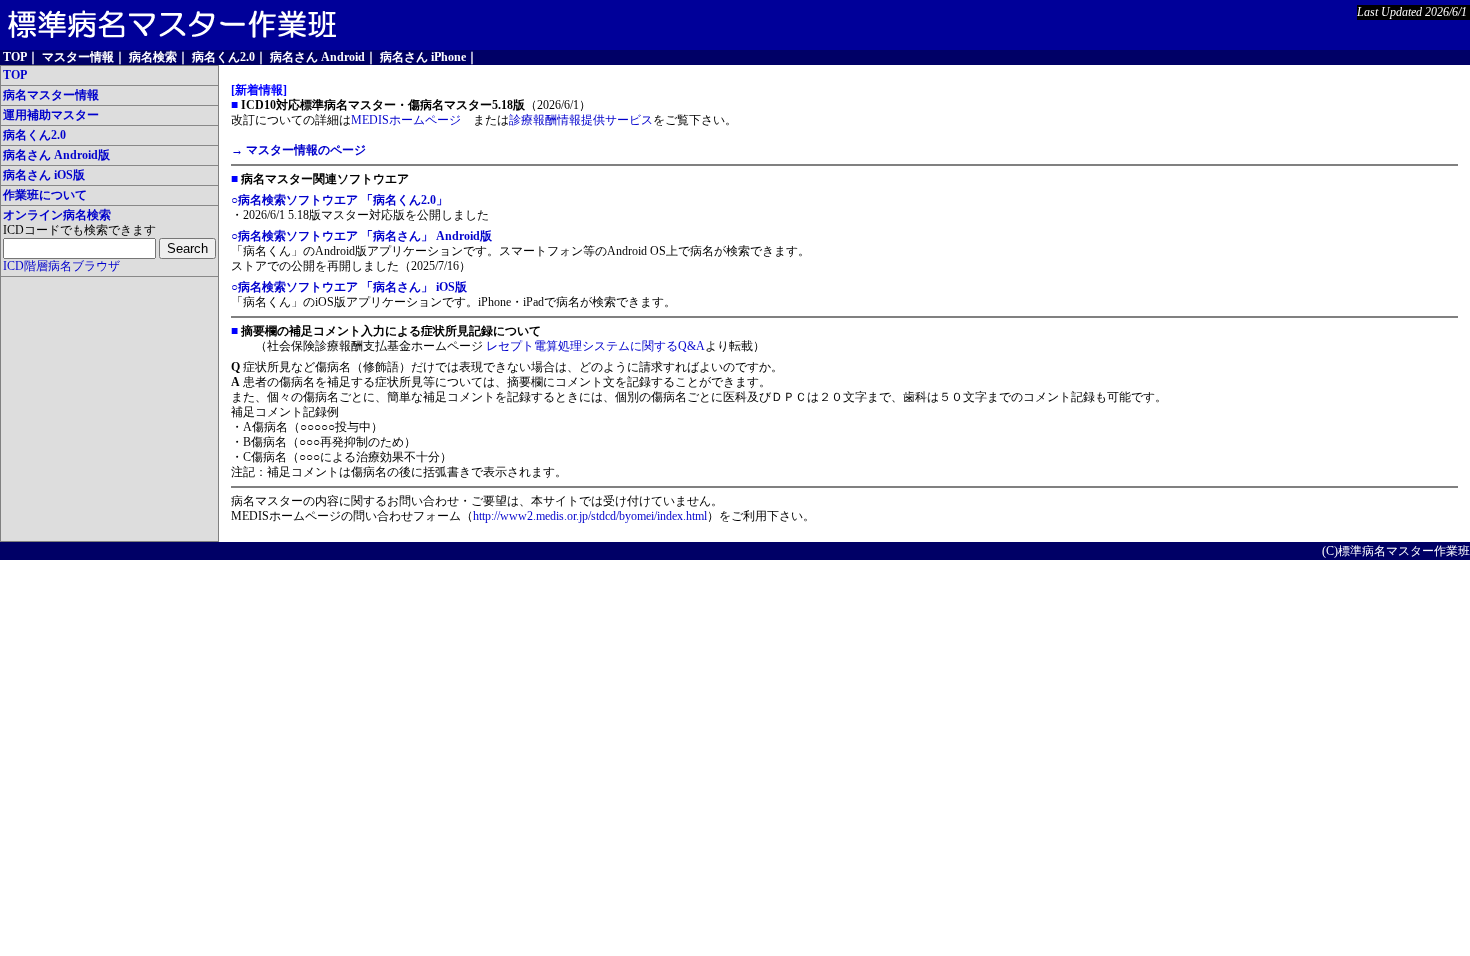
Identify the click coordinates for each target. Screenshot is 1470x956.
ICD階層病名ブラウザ (61, 266)
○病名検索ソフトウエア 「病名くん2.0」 (339, 200)
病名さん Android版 (56, 155)
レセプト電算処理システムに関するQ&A (595, 346)
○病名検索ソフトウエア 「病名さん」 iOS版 (349, 287)
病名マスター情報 (51, 95)
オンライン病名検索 (57, 215)
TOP (15, 75)
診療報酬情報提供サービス (581, 120)
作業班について (45, 195)
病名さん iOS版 (44, 175)
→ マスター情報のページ (298, 150)
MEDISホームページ (406, 120)
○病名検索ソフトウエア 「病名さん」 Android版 (361, 236)
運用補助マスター (51, 115)
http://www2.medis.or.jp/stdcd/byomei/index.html (590, 516)
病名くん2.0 (34, 135)
